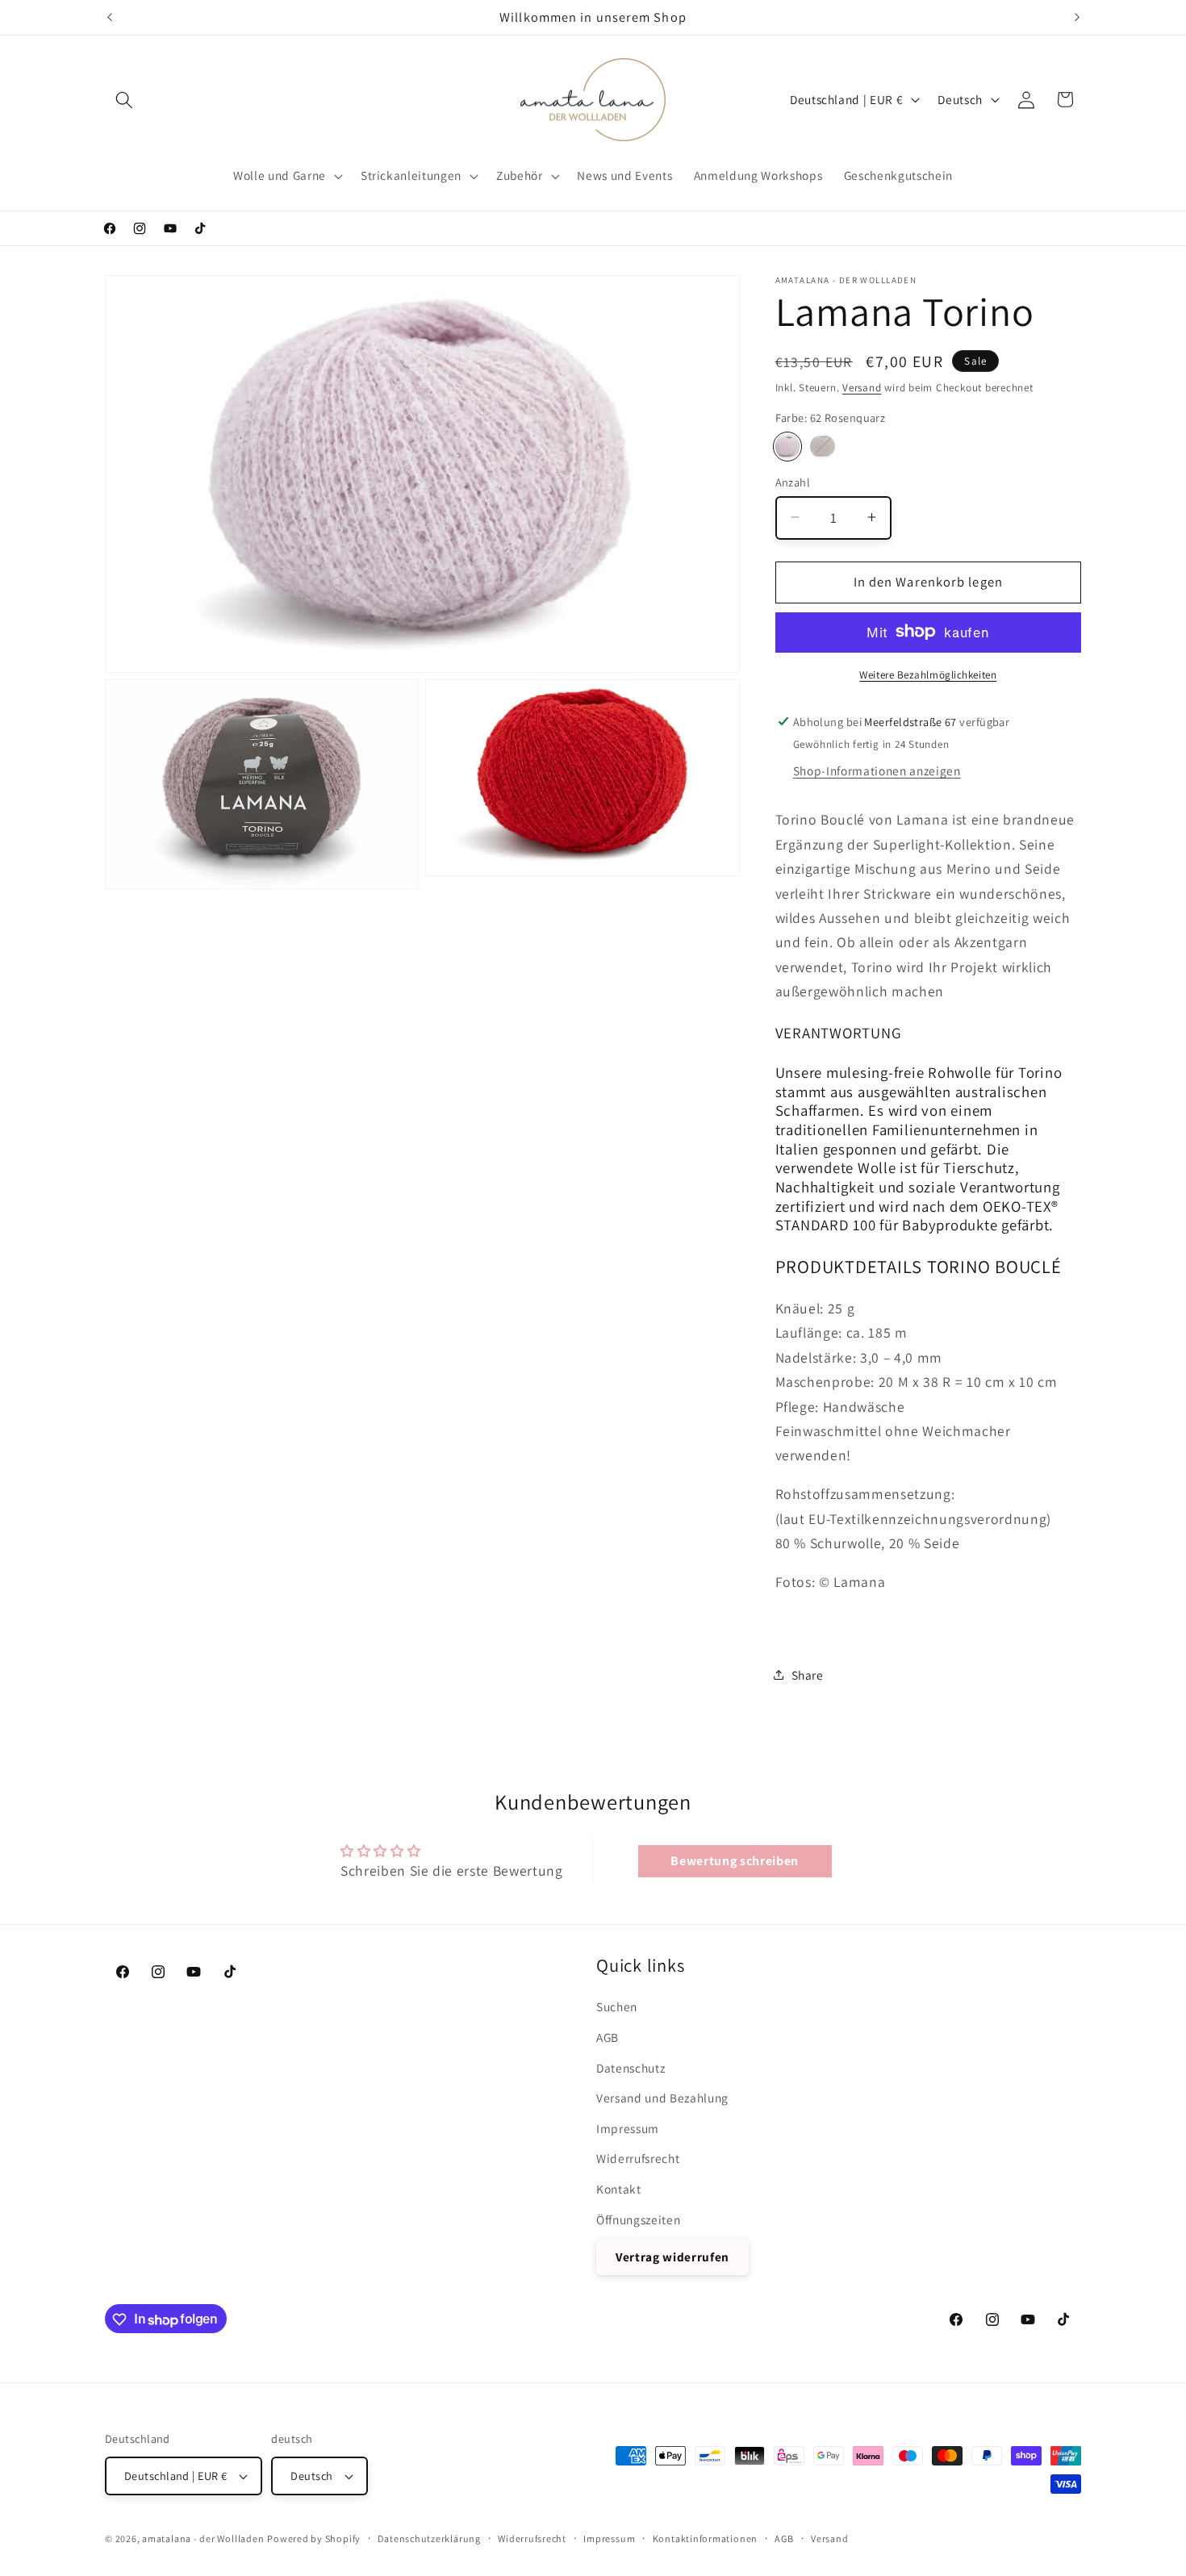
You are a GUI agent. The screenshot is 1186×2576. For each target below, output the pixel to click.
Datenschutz (631, 2068)
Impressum (628, 2128)
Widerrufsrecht (638, 2159)
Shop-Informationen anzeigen (877, 770)
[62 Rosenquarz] (788, 447)
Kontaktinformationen (705, 2538)
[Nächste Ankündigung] (1077, 17)
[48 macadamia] (823, 447)
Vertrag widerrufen (672, 2257)
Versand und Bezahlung (662, 2098)
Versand (862, 387)
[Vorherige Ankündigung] (110, 17)
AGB (608, 2037)
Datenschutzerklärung (429, 2538)
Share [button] (808, 1674)
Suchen (617, 2006)
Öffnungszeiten (638, 2219)
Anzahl (793, 481)
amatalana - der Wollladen (203, 2538)
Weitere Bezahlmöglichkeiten (928, 674)
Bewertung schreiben (735, 1861)
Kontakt (619, 2189)
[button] (124, 99)
